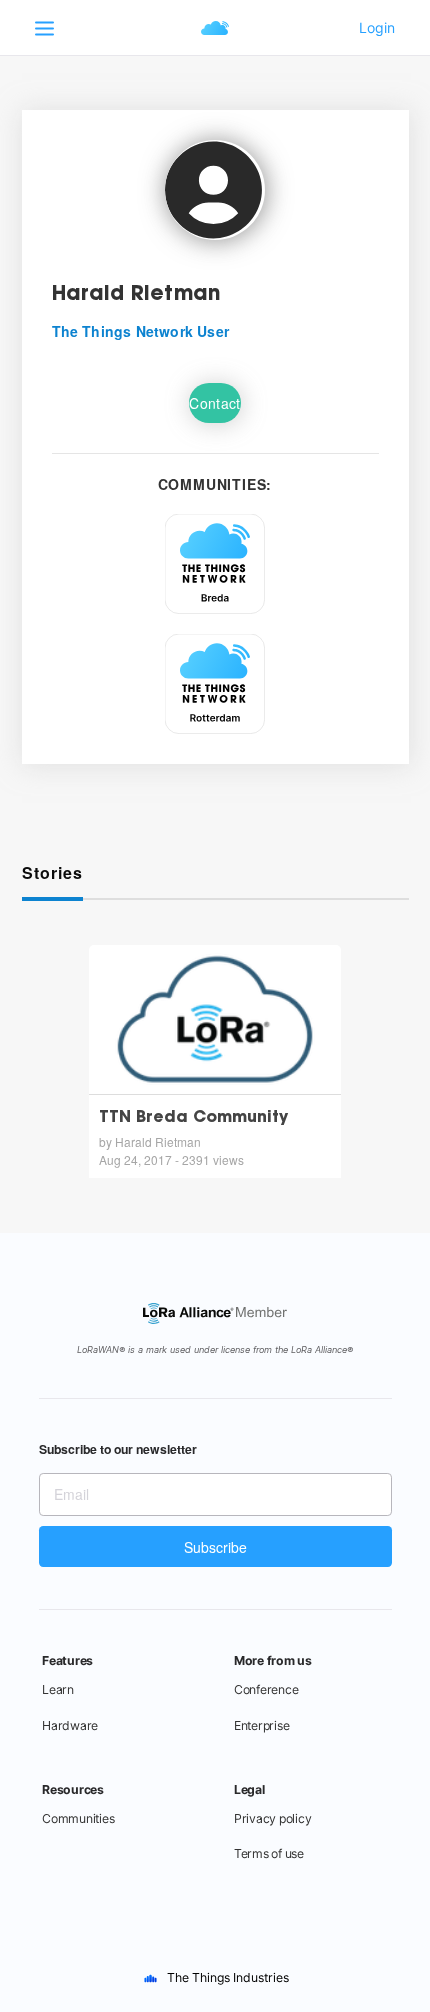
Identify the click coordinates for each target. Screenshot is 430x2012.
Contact (214, 403)
